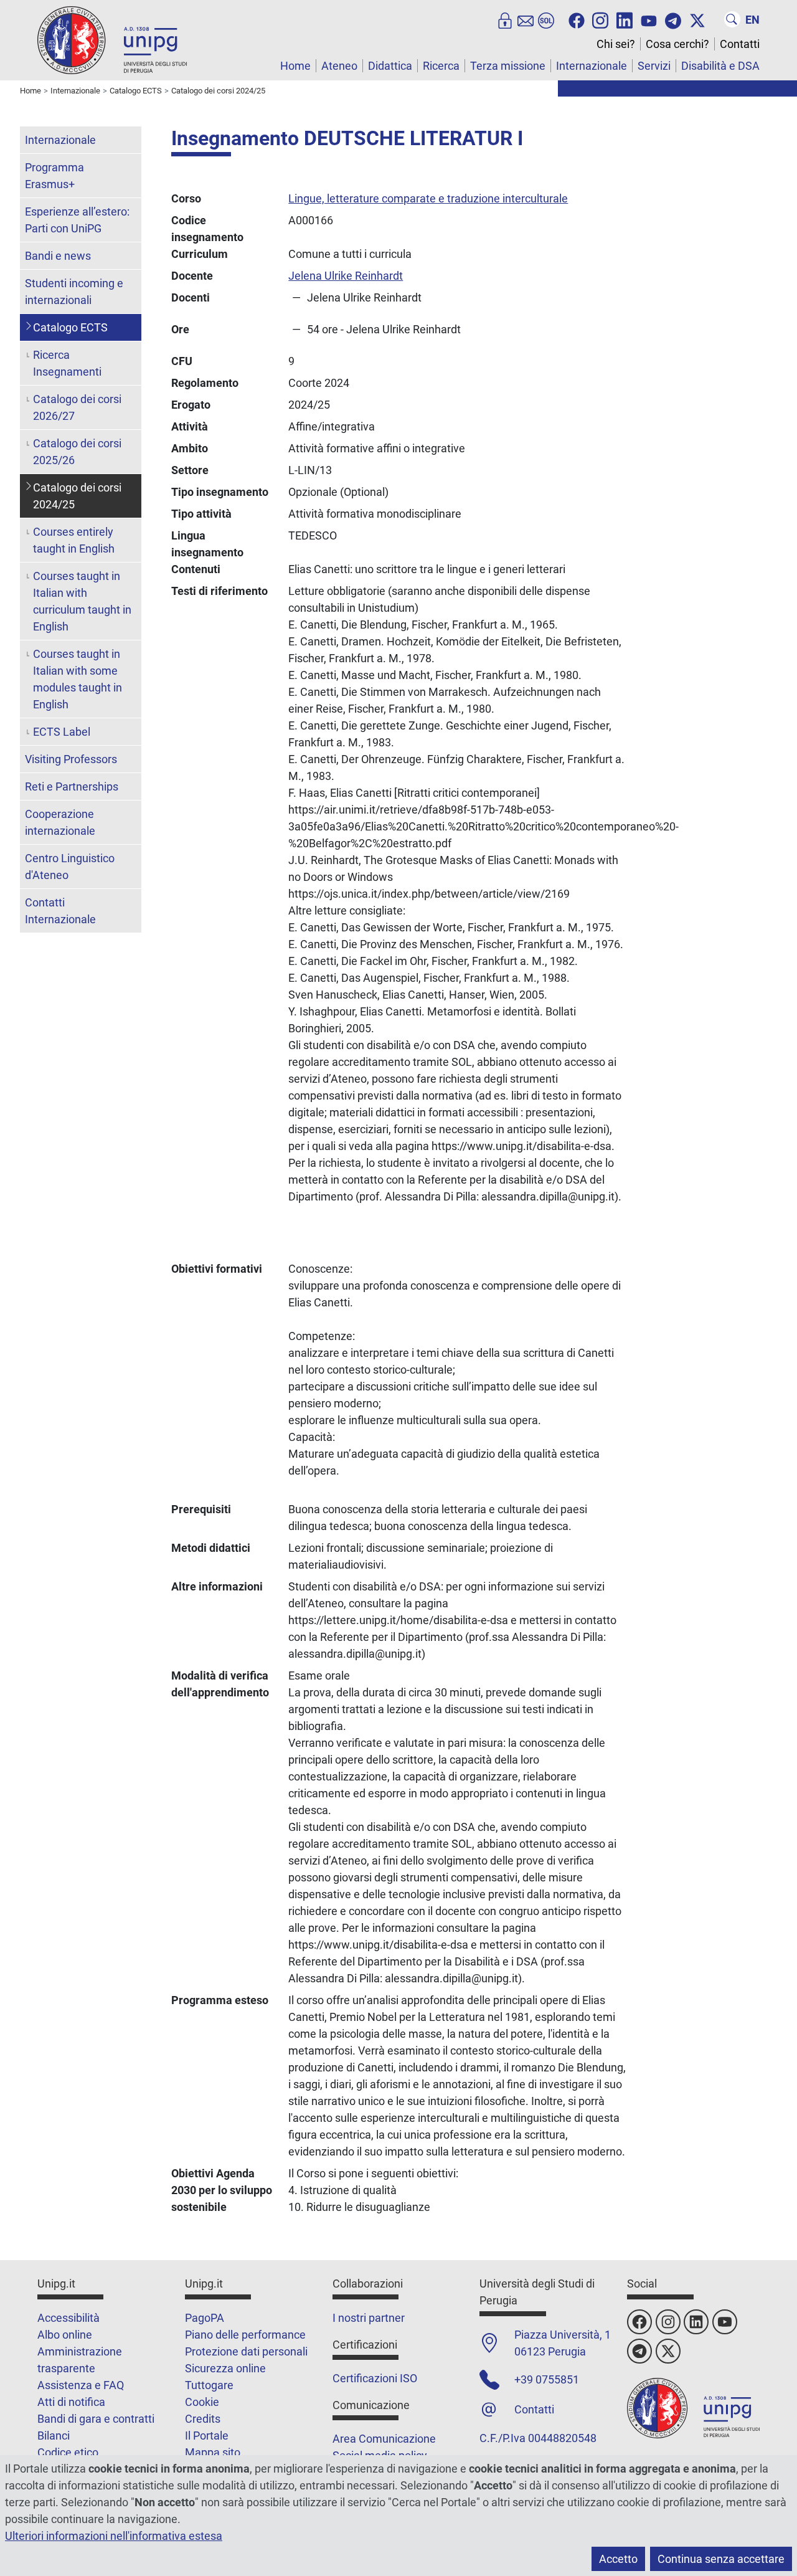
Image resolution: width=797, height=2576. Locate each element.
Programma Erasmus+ (54, 176)
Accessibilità (68, 2318)
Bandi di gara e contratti (96, 2419)
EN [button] (752, 20)
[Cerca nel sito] (732, 19)
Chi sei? (616, 44)
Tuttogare (209, 2385)
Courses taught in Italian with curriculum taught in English (82, 601)
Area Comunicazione (384, 2439)
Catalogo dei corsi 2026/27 (77, 407)
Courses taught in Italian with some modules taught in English (78, 679)
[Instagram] (600, 19)
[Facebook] (577, 19)
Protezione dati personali (246, 2351)
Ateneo (339, 66)
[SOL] (546, 19)
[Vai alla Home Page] (112, 40)
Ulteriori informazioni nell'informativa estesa (114, 2536)
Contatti (740, 44)
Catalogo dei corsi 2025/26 (77, 452)
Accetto (618, 2559)
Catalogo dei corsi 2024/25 (77, 496)
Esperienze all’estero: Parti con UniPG (77, 220)
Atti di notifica (71, 2402)
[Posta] (526, 19)
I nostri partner (369, 2318)
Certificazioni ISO (375, 2378)
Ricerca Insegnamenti (67, 363)
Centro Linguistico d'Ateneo (70, 867)
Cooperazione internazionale (60, 822)
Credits (203, 2419)
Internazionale (592, 66)
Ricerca (441, 66)
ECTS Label (62, 732)
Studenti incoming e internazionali (74, 292)
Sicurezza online (225, 2368)
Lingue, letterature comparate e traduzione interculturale (428, 198)
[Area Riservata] (505, 19)
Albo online (65, 2335)
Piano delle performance (245, 2335)
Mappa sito (213, 2452)
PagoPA (205, 2318)
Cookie (202, 2402)
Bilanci (54, 2436)
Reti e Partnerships (72, 787)
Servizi (654, 66)
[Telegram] (673, 19)
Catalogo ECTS (70, 327)
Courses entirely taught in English (74, 540)
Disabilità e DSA (720, 66)
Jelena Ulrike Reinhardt (346, 276)
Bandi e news (58, 256)
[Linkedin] (625, 19)
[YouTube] (649, 19)
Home (295, 66)
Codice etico (68, 2452)
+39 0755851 (547, 2379)
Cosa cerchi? (677, 44)
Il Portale (207, 2436)
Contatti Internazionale (60, 911)
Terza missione (508, 66)
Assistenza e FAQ (81, 2385)
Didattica (390, 66)
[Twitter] (697, 19)
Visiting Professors (71, 759)
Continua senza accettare (721, 2559)
